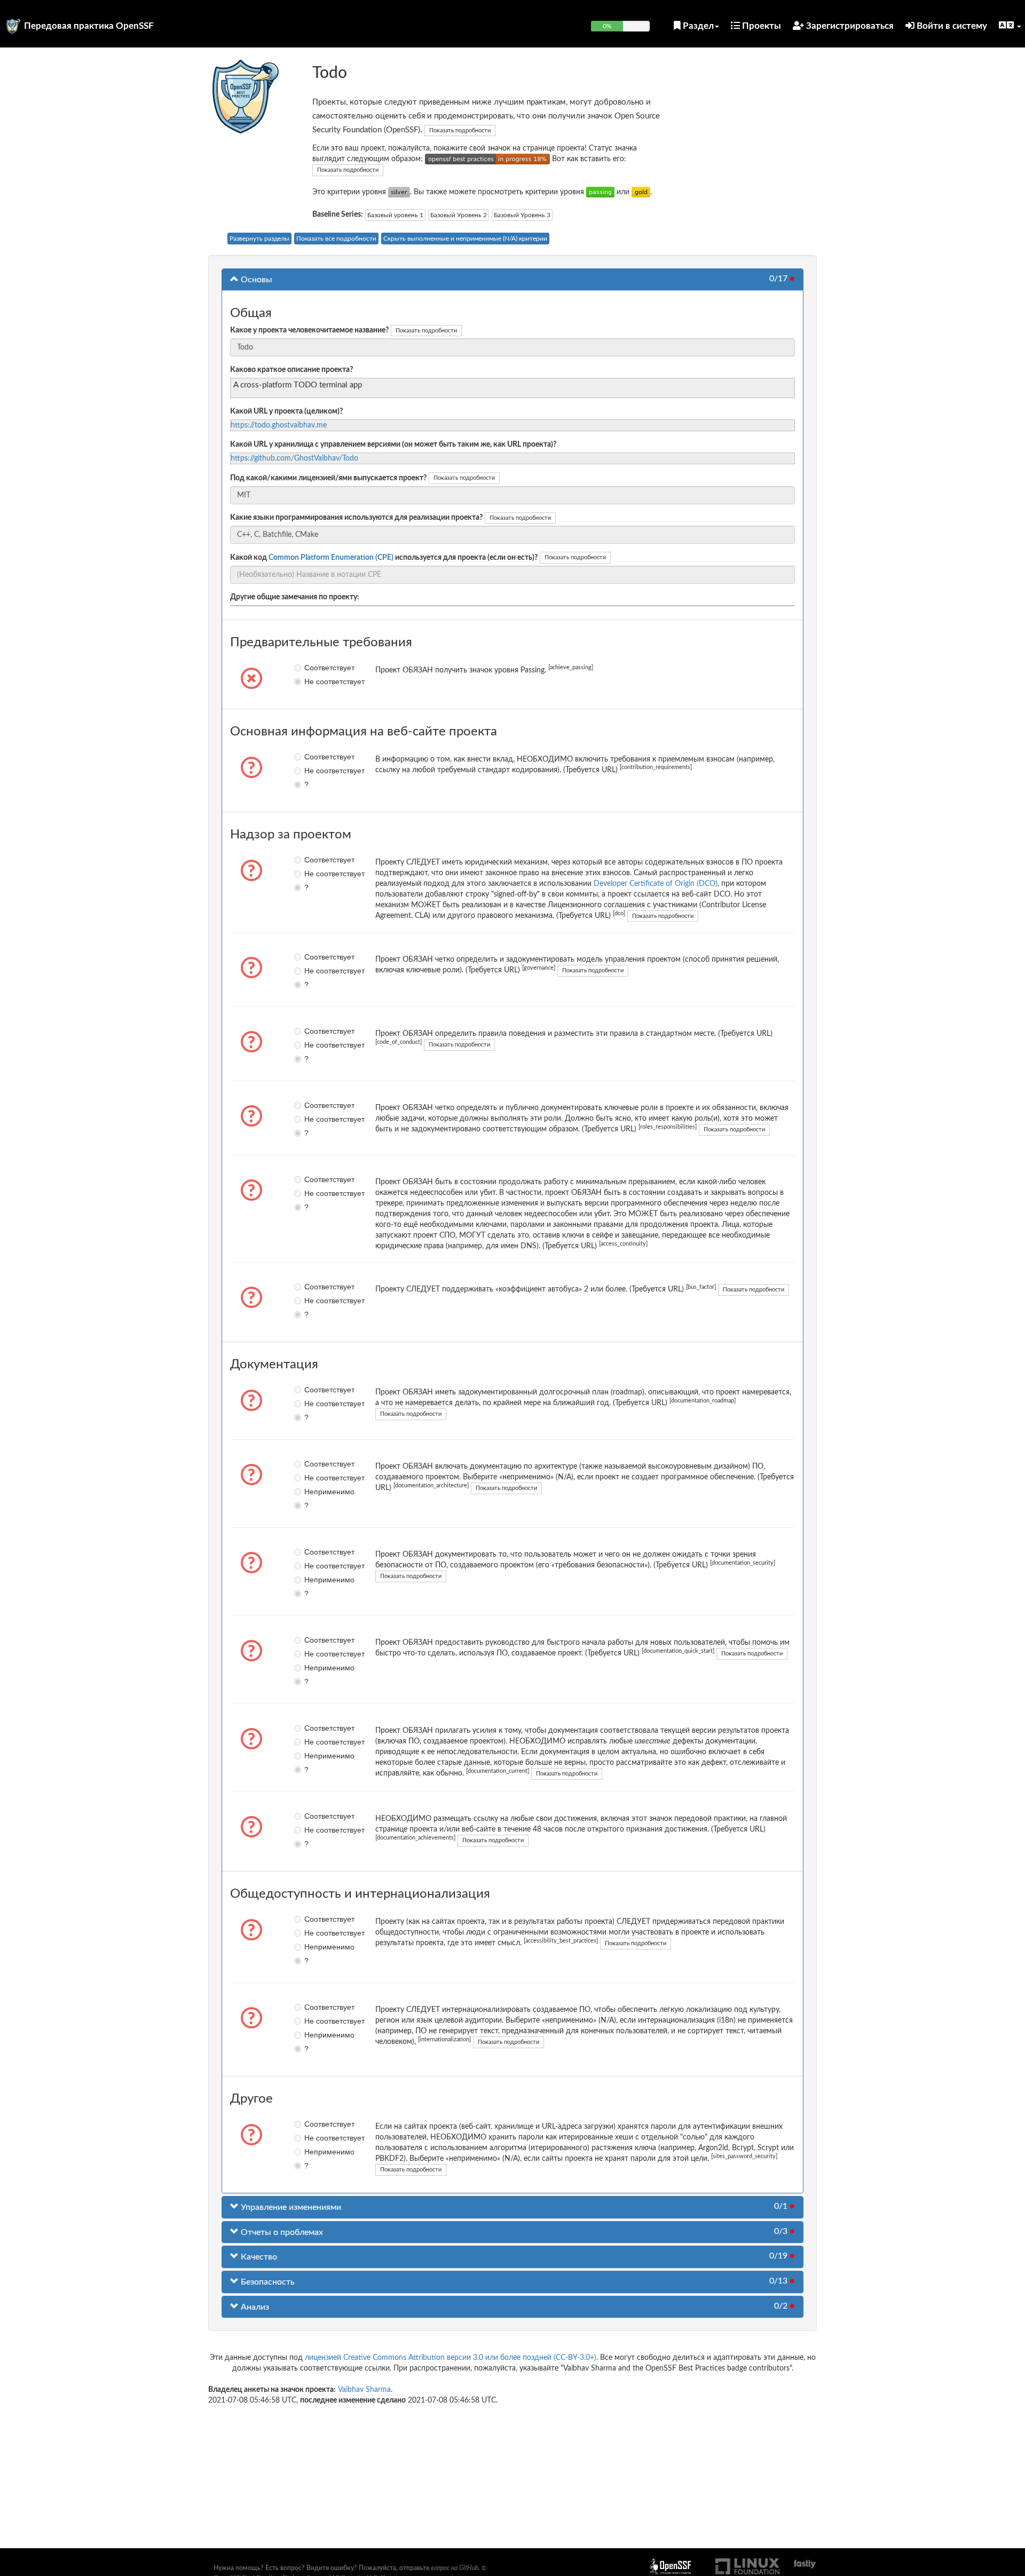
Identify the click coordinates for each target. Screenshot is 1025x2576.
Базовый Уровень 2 (459, 215)
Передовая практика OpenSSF (89, 26)
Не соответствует (312, 681)
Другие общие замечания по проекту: (295, 597)
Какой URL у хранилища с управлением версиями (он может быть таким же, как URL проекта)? (393, 445)
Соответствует (312, 668)
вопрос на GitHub (455, 2568)
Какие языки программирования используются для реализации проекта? (356, 518)
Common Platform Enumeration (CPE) (331, 558)
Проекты (760, 26)
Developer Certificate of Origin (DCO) (656, 884)
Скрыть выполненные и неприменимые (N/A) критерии (465, 239)
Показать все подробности (336, 239)
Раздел (697, 26)
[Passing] (600, 192)
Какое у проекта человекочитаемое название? (309, 330)
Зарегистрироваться (849, 26)
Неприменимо (312, 1492)
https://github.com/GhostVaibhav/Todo (294, 458)
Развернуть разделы (259, 239)
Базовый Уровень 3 (522, 215)
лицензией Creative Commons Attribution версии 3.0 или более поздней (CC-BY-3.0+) (451, 2358)
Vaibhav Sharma (364, 2390)
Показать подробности (460, 130)
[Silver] (399, 192)
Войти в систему (951, 26)
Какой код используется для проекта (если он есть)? (384, 558)
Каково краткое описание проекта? (291, 370)
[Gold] (641, 192)
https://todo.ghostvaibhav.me (279, 425)
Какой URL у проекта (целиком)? (286, 411)
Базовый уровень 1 (395, 215)
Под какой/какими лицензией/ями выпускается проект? (328, 478)
